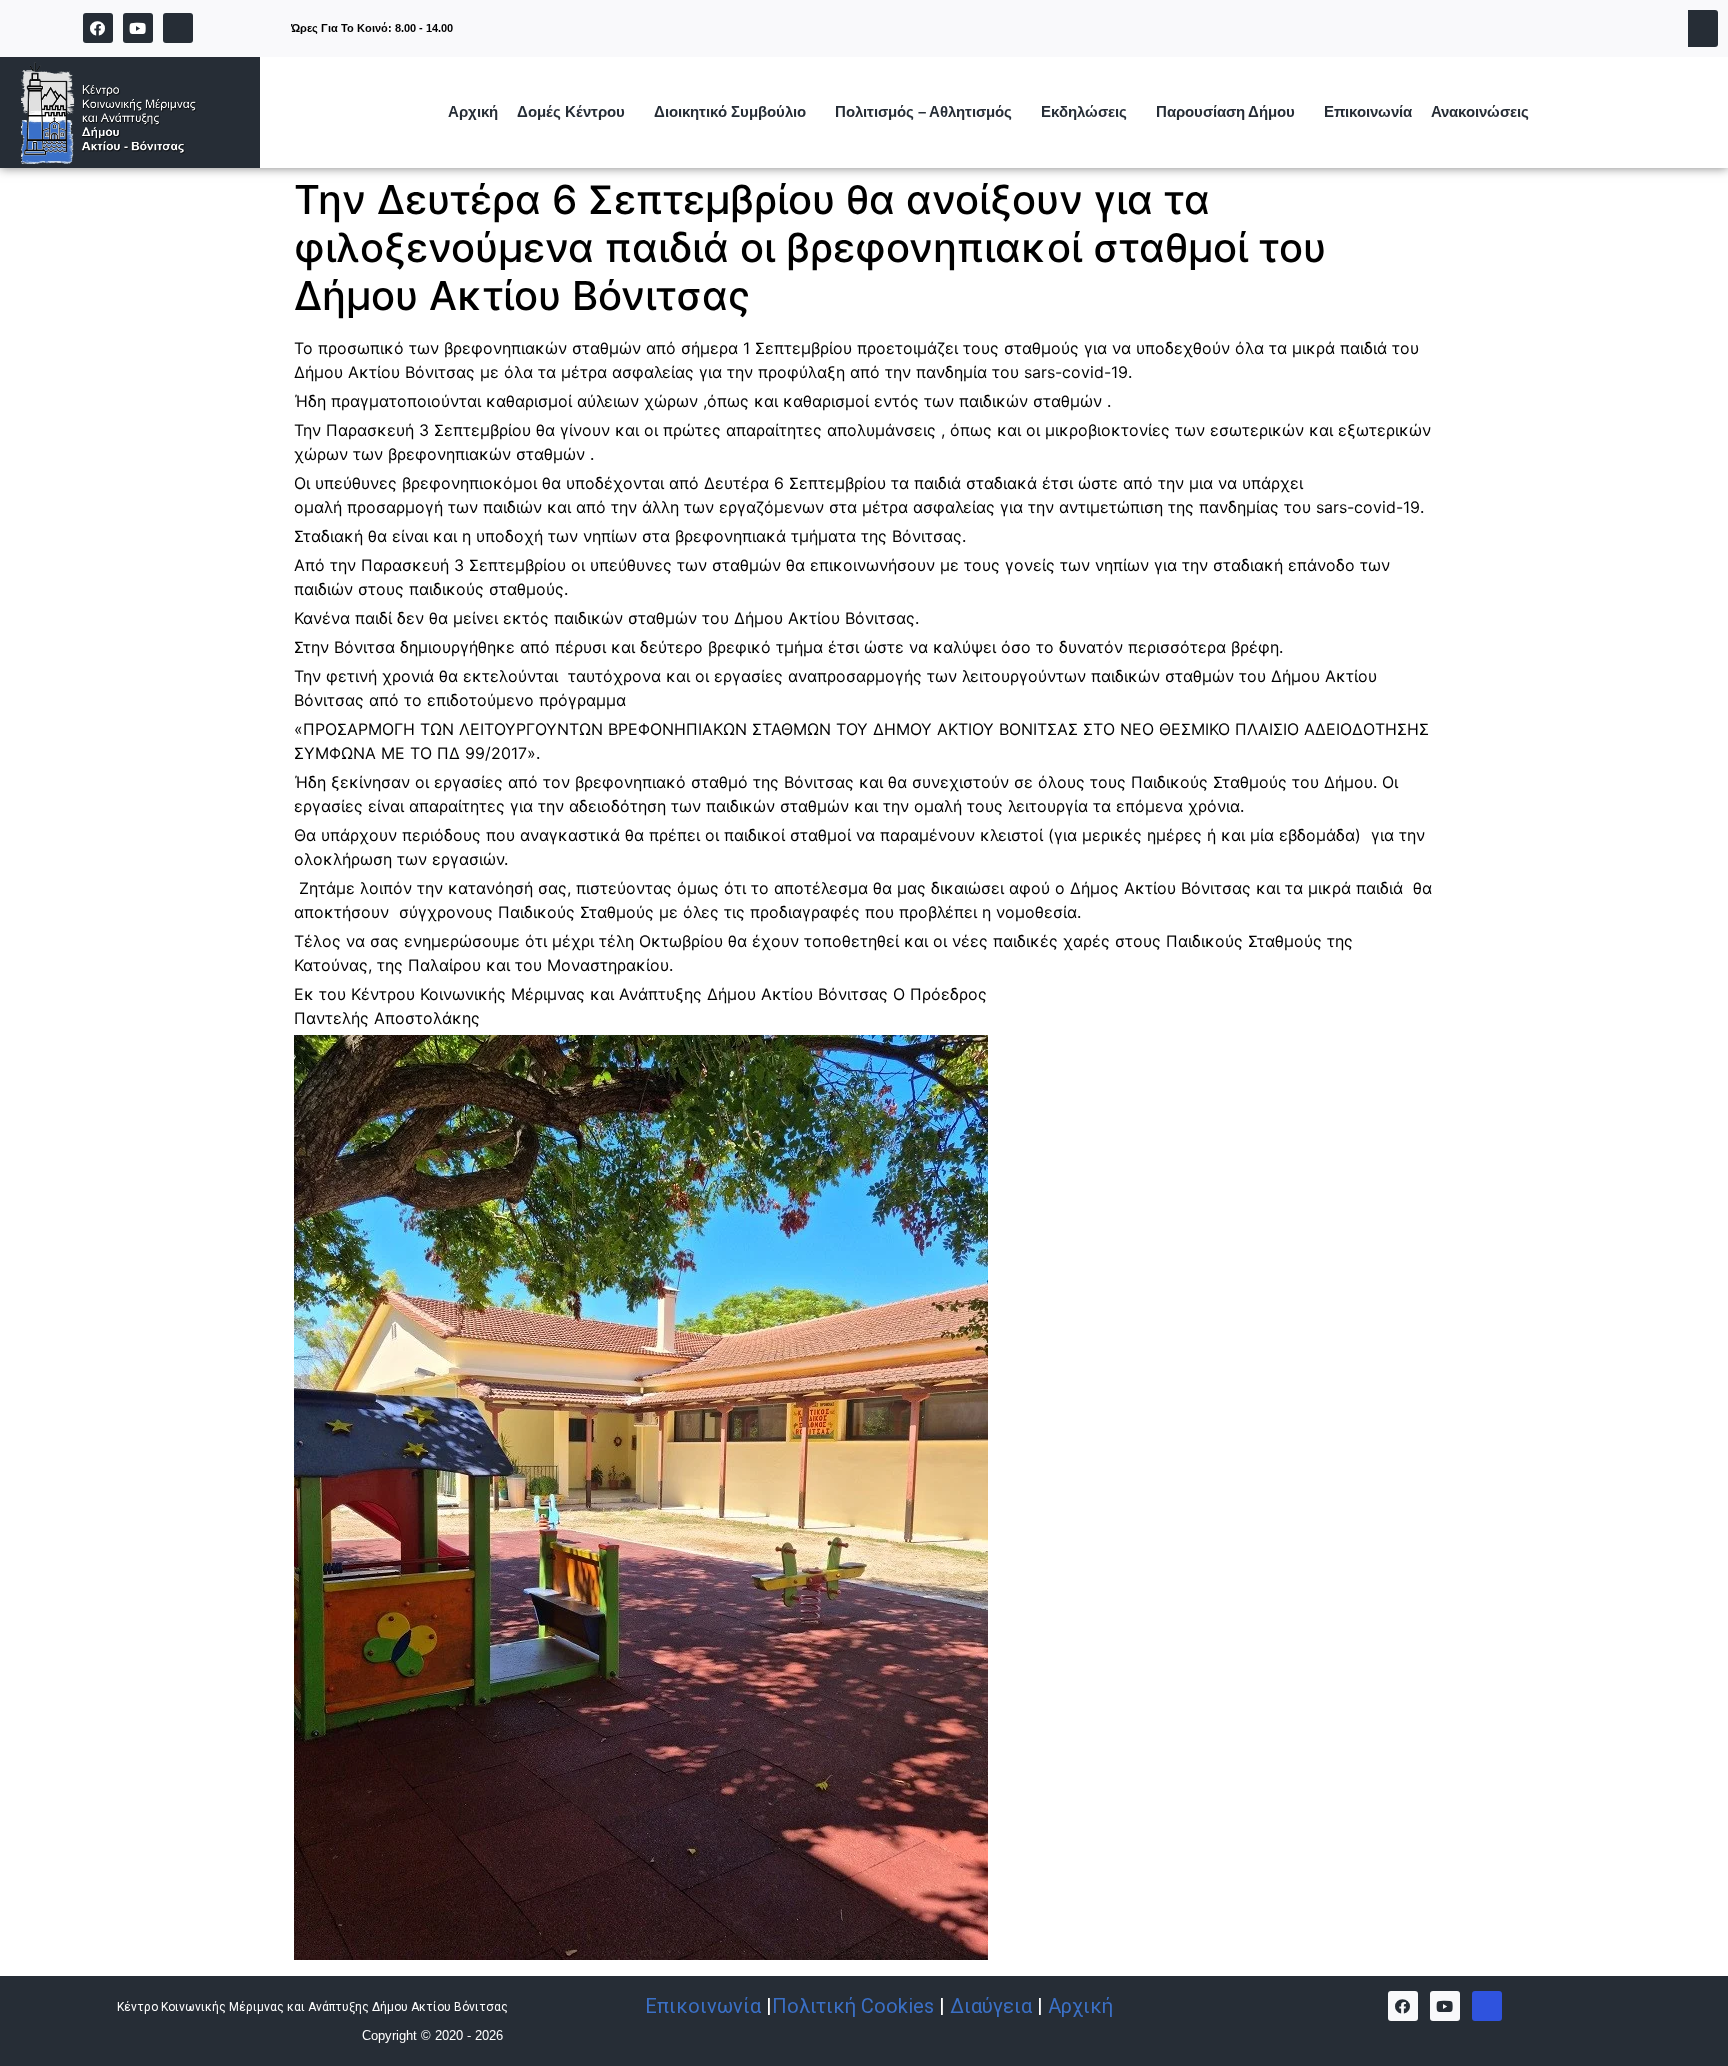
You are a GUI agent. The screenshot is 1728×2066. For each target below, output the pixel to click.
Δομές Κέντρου (571, 111)
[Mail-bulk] (1487, 2006)
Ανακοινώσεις (1480, 111)
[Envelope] (178, 28)
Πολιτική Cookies (853, 2006)
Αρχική (473, 111)
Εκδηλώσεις (1084, 111)
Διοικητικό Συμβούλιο (730, 111)
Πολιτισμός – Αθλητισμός (923, 111)
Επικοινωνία (1368, 111)
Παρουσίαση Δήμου (1225, 111)
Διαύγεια (991, 2006)
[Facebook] (98, 28)
